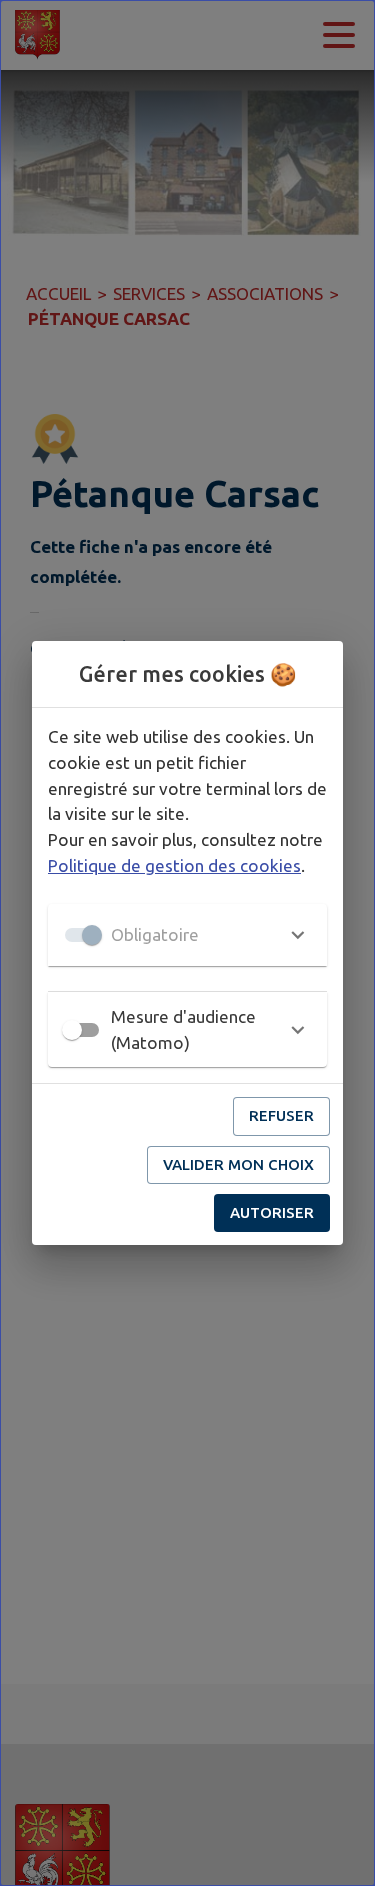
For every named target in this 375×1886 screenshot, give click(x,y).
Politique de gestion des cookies (174, 865)
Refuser (281, 1115)
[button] (187, 935)
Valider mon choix (238, 1164)
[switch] (72, 1030)
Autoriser (272, 1212)
